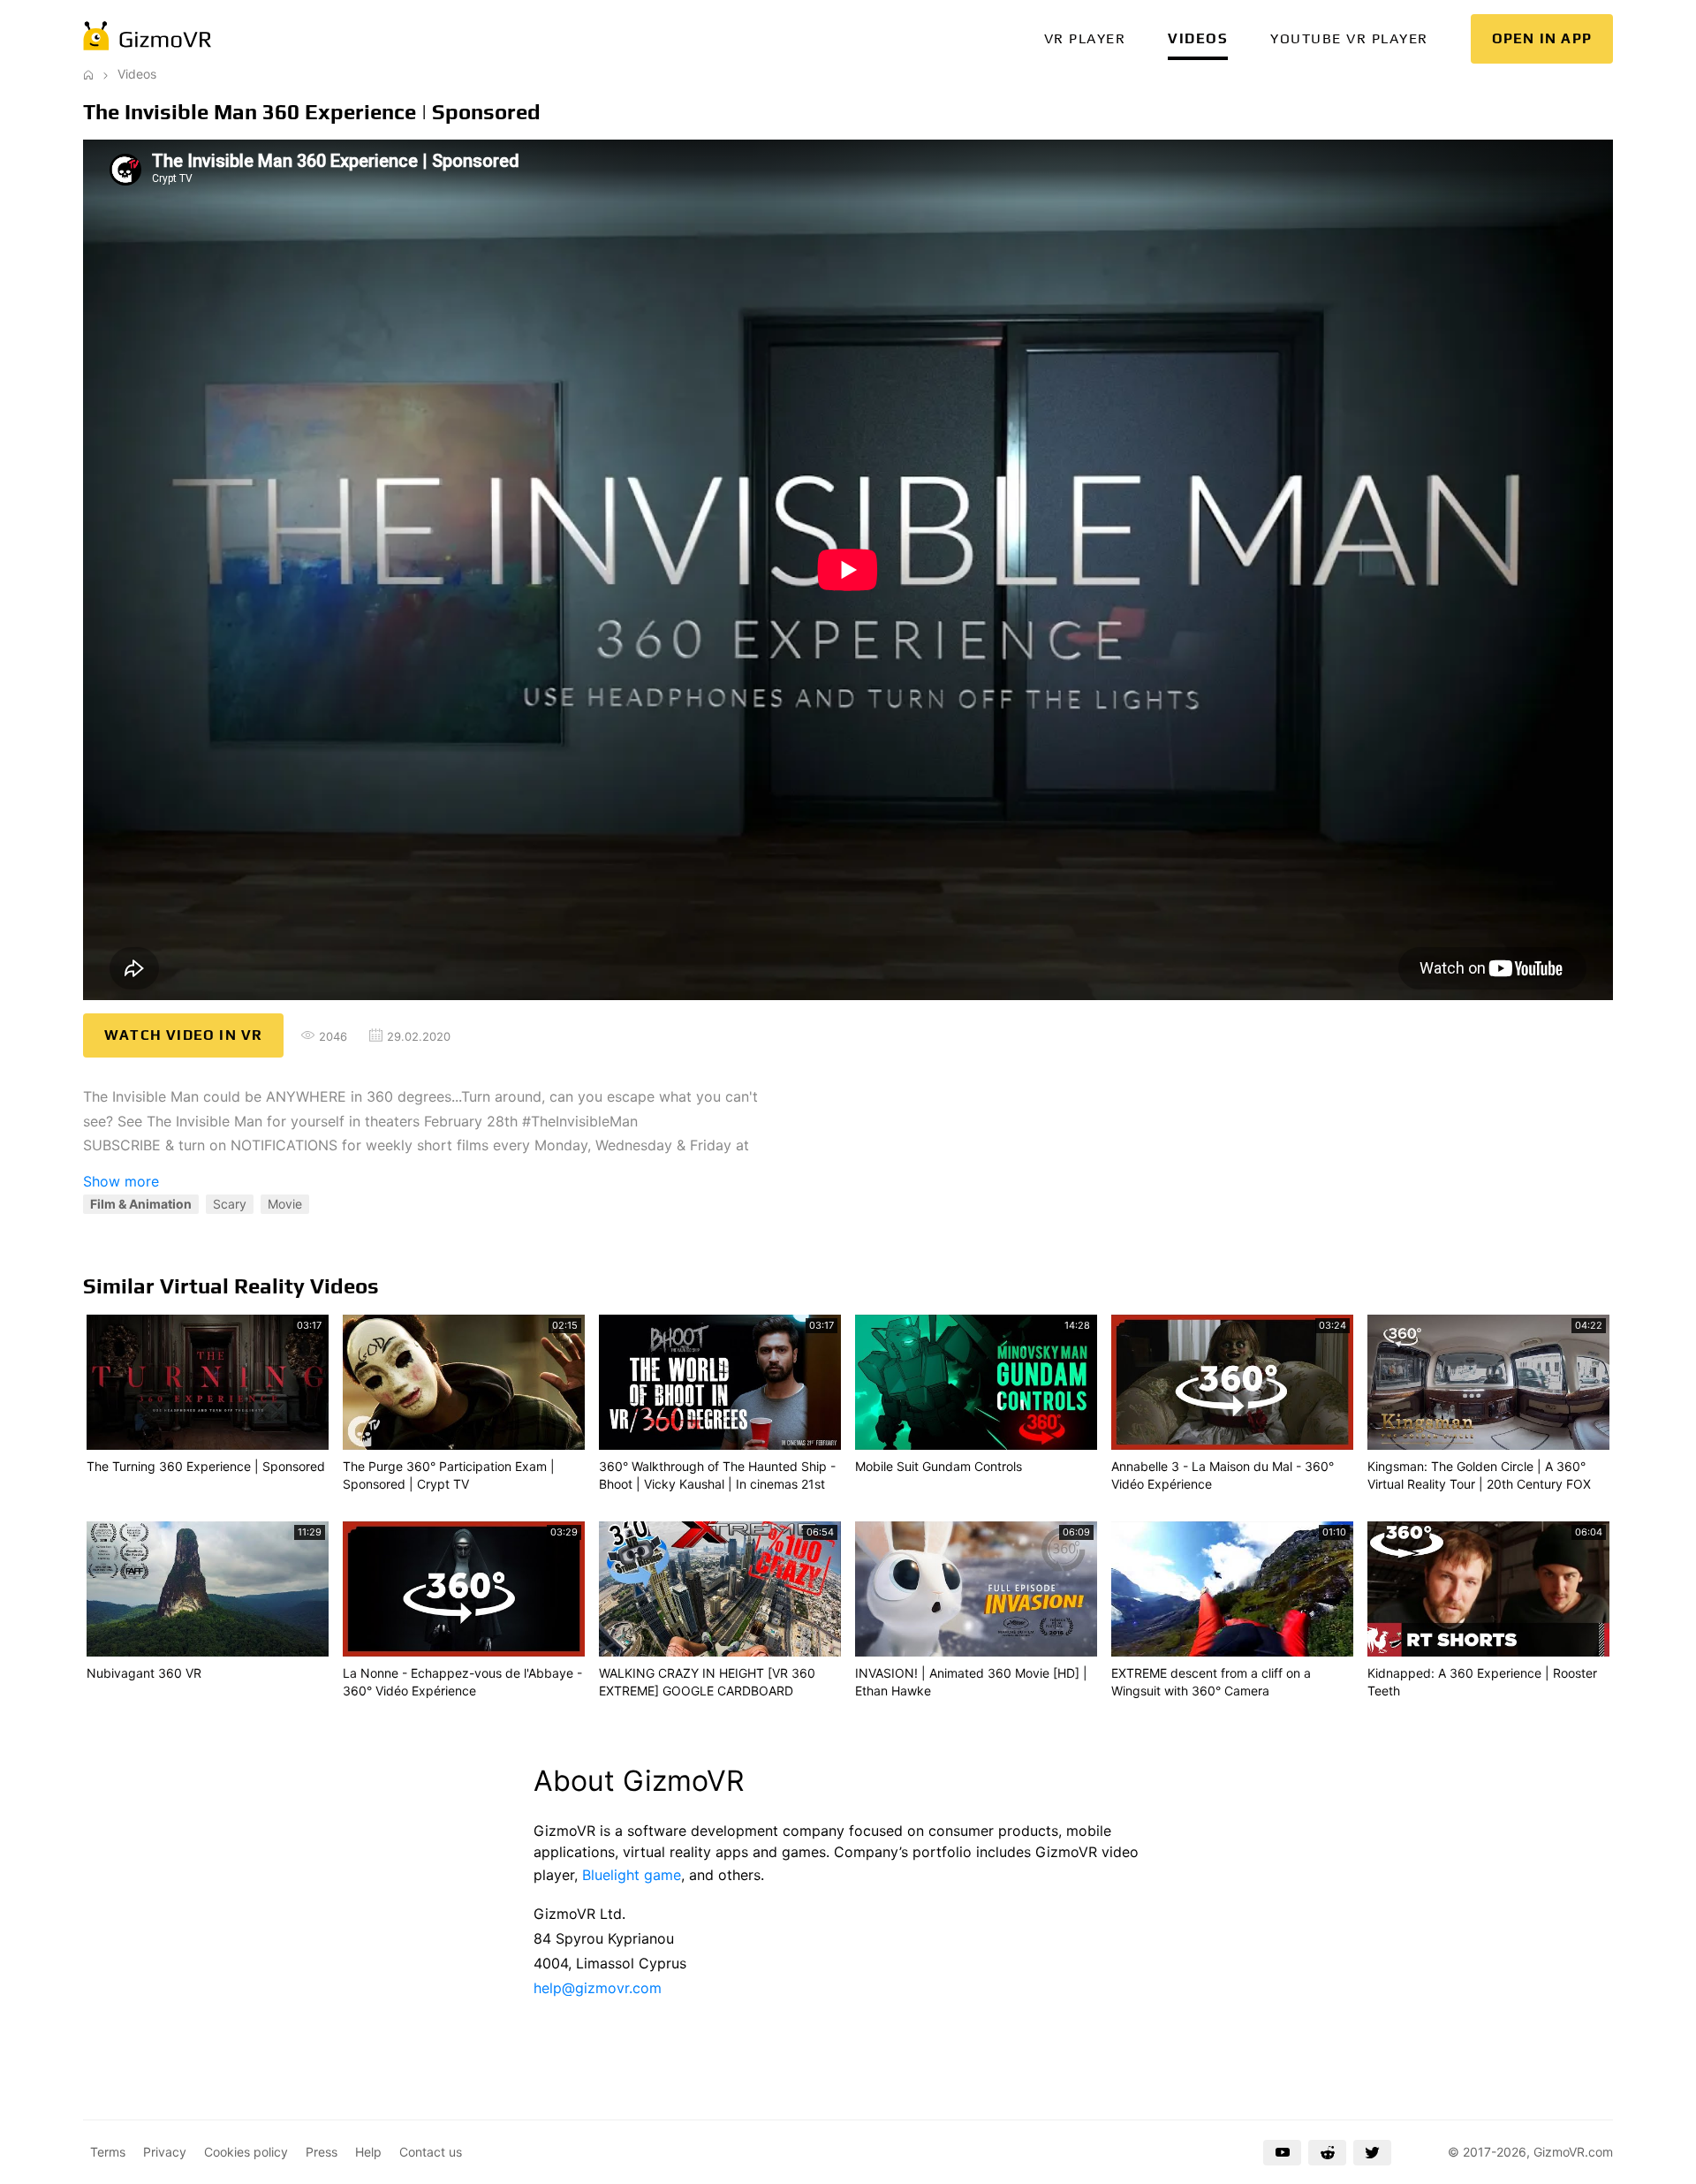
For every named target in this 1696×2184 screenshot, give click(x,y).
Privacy (165, 2152)
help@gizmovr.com (598, 1988)
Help (368, 2152)
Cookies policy (246, 2152)
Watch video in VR (183, 1035)
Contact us (431, 2152)
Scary (230, 1204)
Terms (108, 2152)
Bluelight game (632, 1875)
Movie (285, 1204)
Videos (1198, 38)
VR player (1085, 38)
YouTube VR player (1349, 38)
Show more (121, 1181)
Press (322, 2152)
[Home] (88, 74)
